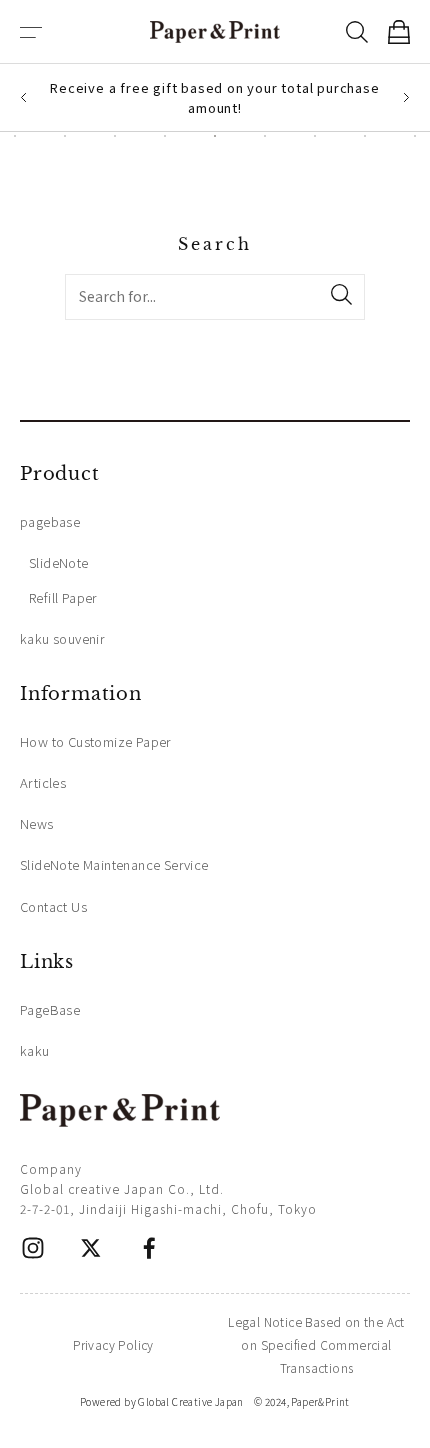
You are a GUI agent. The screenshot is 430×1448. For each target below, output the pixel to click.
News (37, 823)
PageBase (50, 1009)
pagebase (50, 521)
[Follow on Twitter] (91, 1248)
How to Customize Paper (96, 741)
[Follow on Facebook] (149, 1248)
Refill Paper (63, 597)
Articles (43, 782)
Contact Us (53, 906)
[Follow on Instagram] (33, 1248)
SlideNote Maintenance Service (114, 864)
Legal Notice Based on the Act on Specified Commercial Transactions (316, 1344)
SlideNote (59, 562)
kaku (35, 1050)
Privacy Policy (113, 1344)
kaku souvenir (62, 638)
